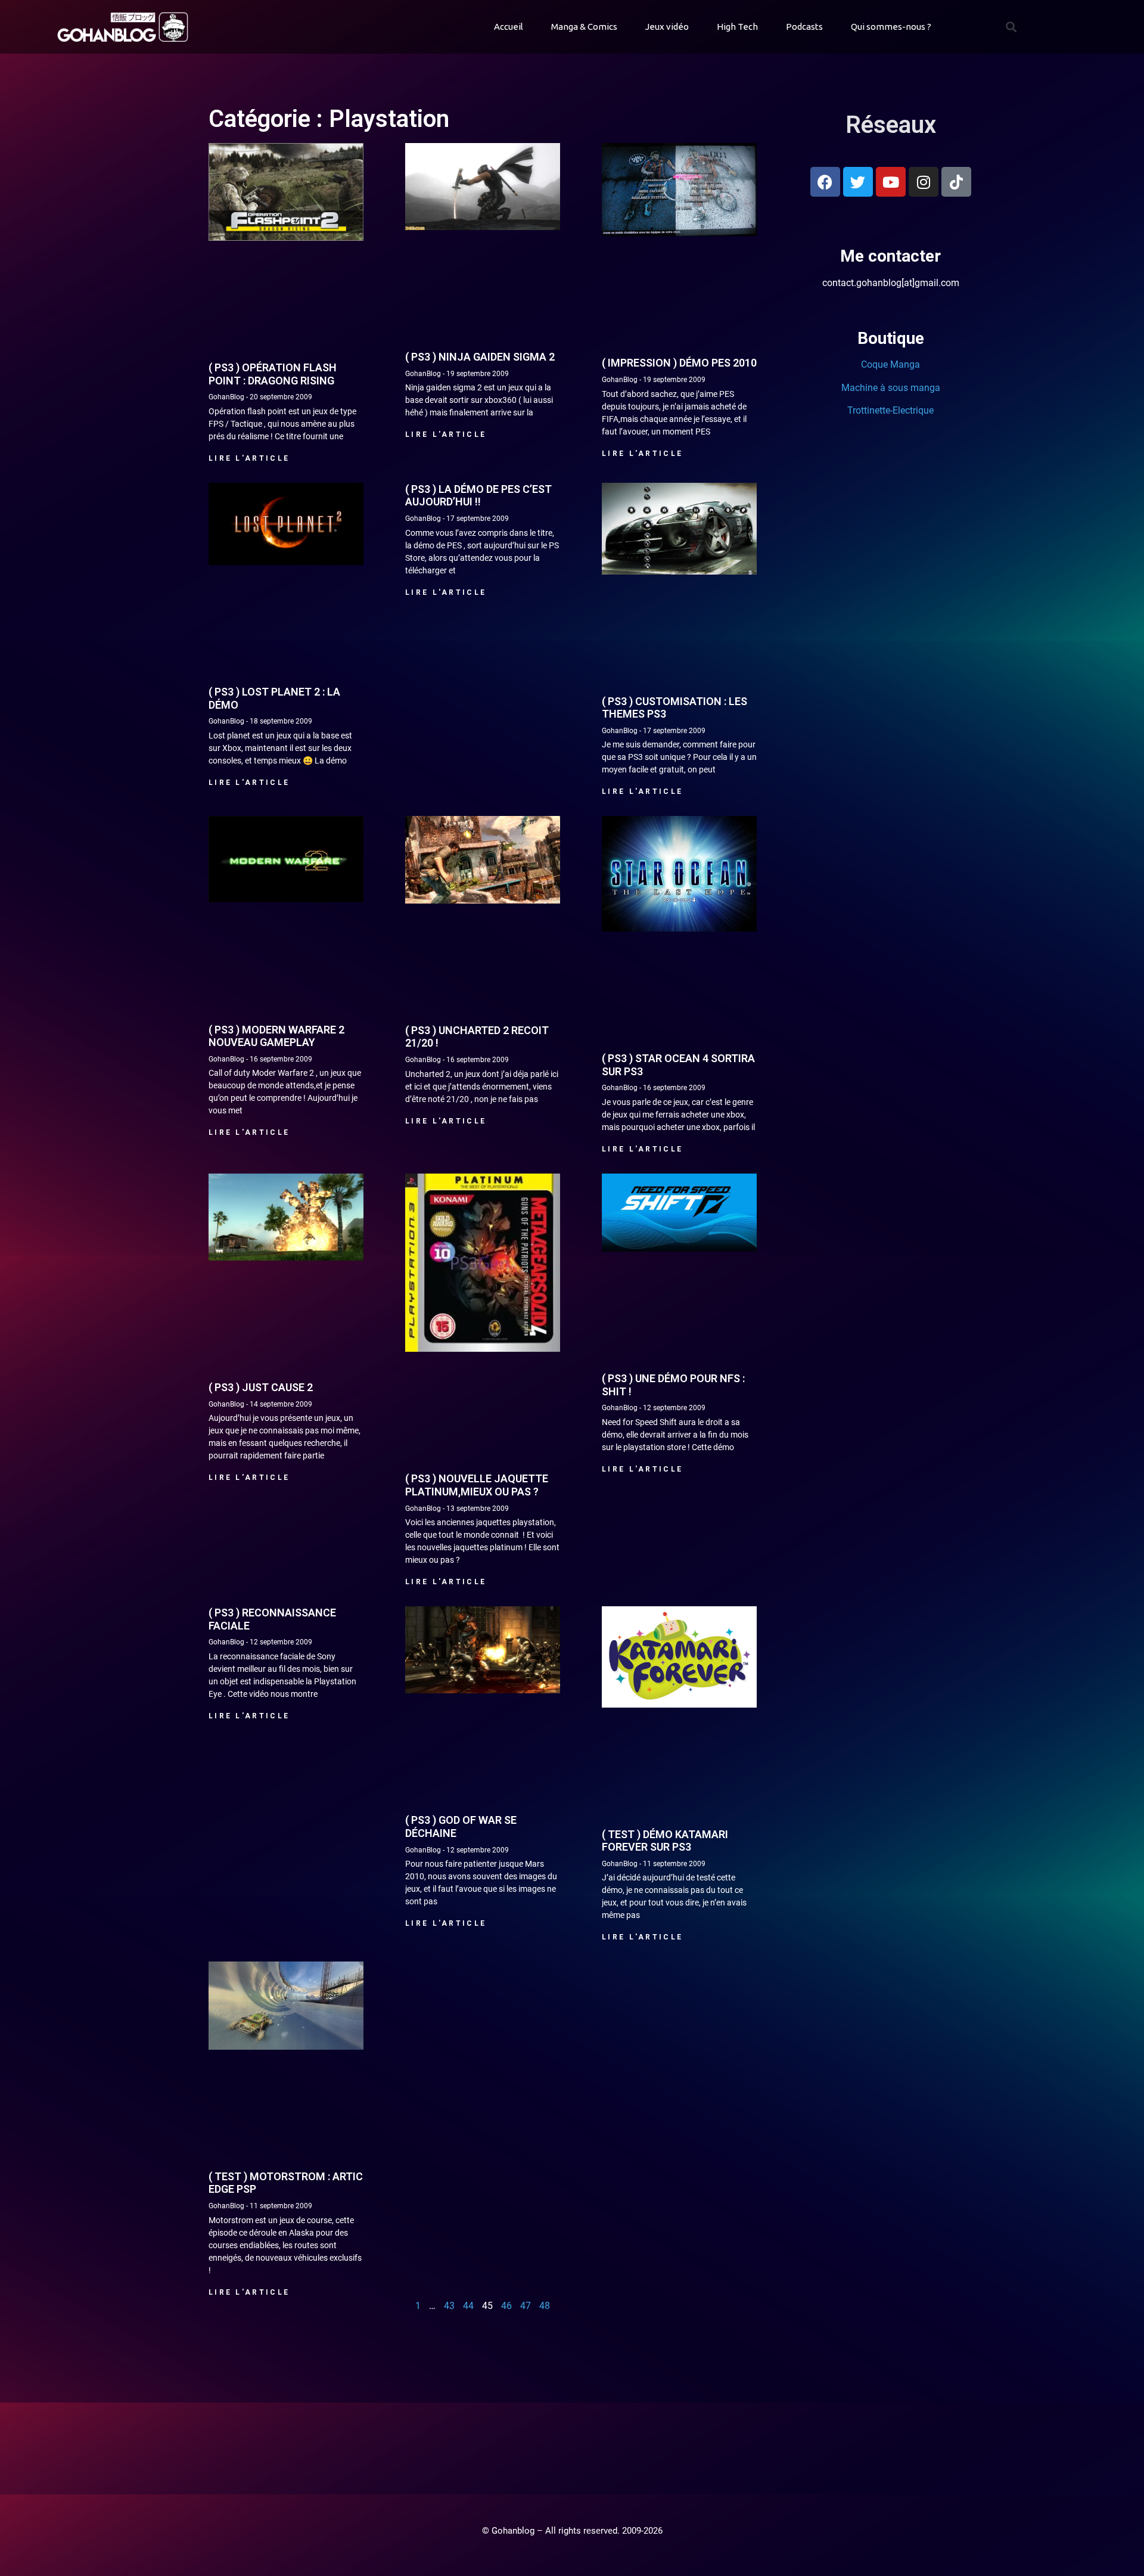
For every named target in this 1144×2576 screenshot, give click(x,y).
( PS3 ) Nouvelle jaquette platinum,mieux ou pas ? (477, 1485)
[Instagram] (924, 182)
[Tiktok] (956, 182)
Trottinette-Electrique (890, 410)
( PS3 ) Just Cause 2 (261, 1387)
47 (526, 2306)
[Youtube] (891, 182)
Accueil (509, 27)
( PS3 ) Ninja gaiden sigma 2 (480, 357)
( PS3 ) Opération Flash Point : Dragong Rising (273, 374)
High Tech (737, 27)
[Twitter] (858, 182)
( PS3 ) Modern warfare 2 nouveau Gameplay (276, 1036)
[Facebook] (825, 182)
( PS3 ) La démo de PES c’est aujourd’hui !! (478, 496)
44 (468, 2306)
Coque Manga (890, 364)
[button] (1011, 27)
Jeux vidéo (667, 27)
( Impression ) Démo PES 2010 (679, 363)
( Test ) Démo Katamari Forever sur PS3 (665, 1841)
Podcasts (804, 27)
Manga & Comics (584, 27)
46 (506, 2306)
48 (545, 2306)
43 (449, 2306)
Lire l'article (249, 458)
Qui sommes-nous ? (891, 27)
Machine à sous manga (891, 388)
